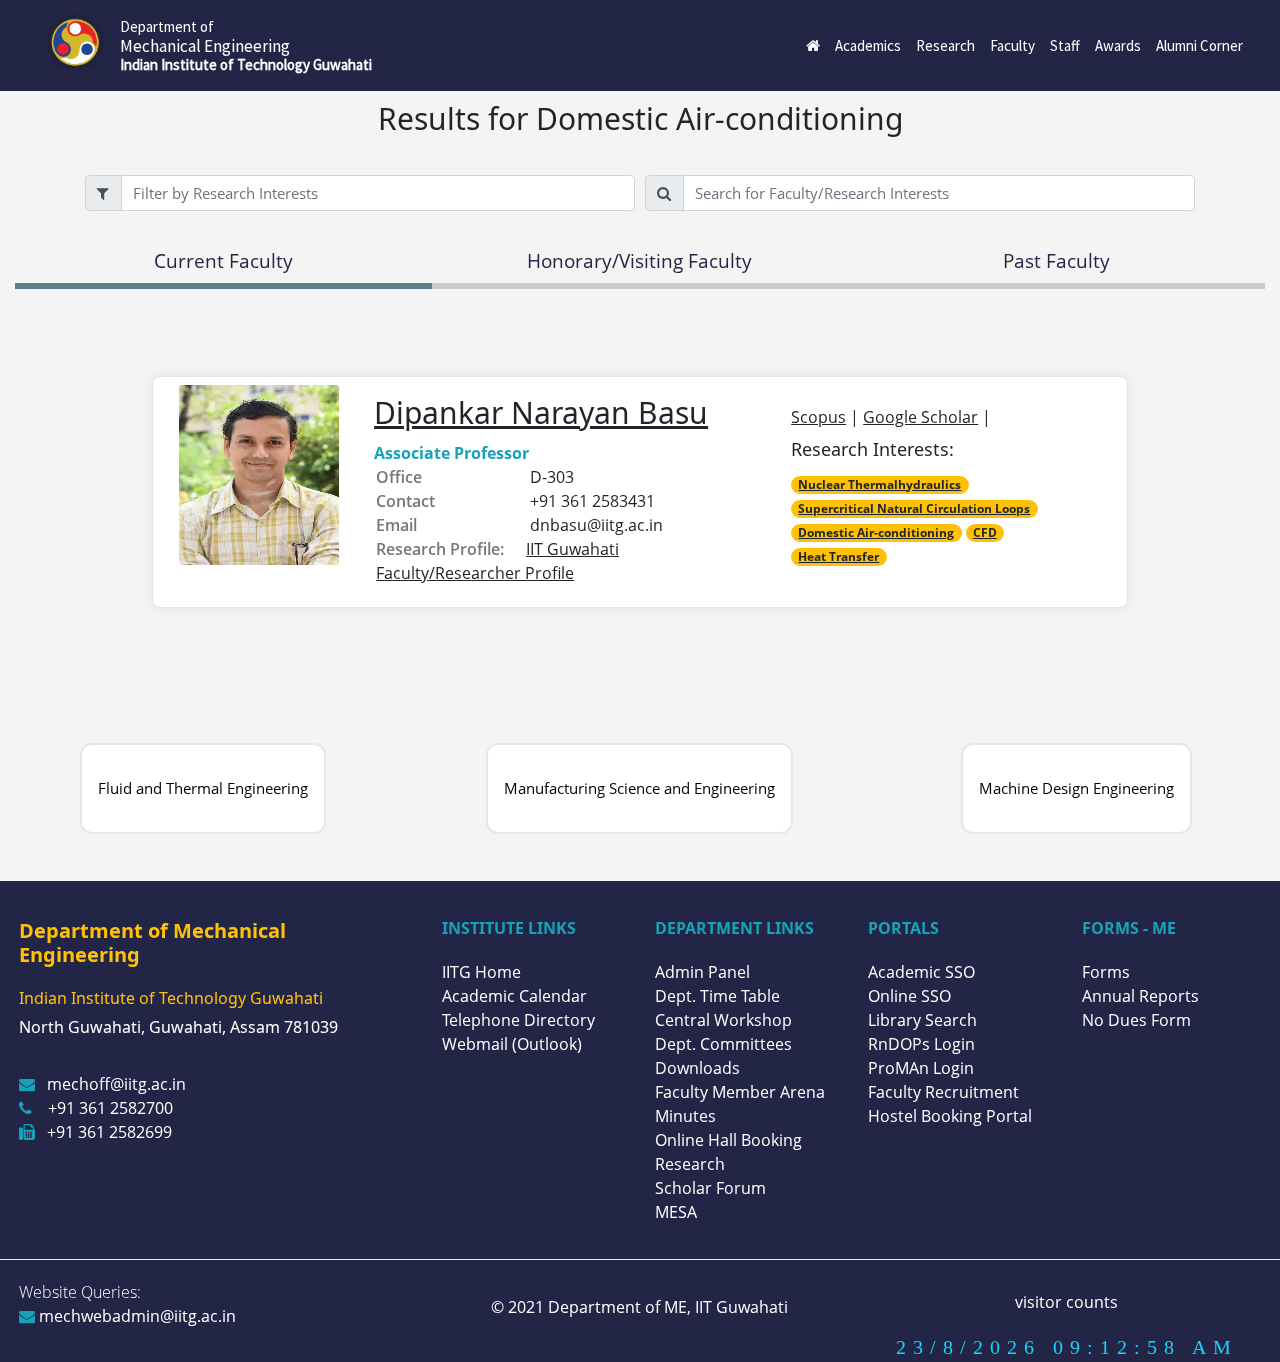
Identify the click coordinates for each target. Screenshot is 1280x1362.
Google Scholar (920, 417)
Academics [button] (868, 45)
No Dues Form (1136, 1020)
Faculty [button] (1012, 45)
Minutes (685, 1116)
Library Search (922, 1020)
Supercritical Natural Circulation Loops (914, 508)
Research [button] (945, 45)
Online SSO (909, 996)
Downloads (697, 1068)
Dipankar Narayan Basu (541, 412)
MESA (676, 1212)
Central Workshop (723, 1020)
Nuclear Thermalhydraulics (879, 484)
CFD (985, 532)
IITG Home (481, 972)
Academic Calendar (514, 996)
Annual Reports (1140, 996)
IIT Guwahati (739, 1307)
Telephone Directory (518, 1020)
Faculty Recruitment (943, 1092)
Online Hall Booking (728, 1140)
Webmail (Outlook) (512, 1044)
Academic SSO (921, 972)
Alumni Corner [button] (1199, 45)
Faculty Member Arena (740, 1092)
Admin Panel (702, 972)
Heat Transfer (838, 556)
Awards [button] (1118, 45)
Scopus (818, 417)
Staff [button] (1065, 45)
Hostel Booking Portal (950, 1116)
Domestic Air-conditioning (876, 532)
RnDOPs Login (921, 1044)
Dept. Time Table (717, 996)
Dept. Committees (723, 1044)
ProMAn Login (921, 1068)
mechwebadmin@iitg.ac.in (135, 1316)
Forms (1106, 972)
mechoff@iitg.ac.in (116, 1084)
